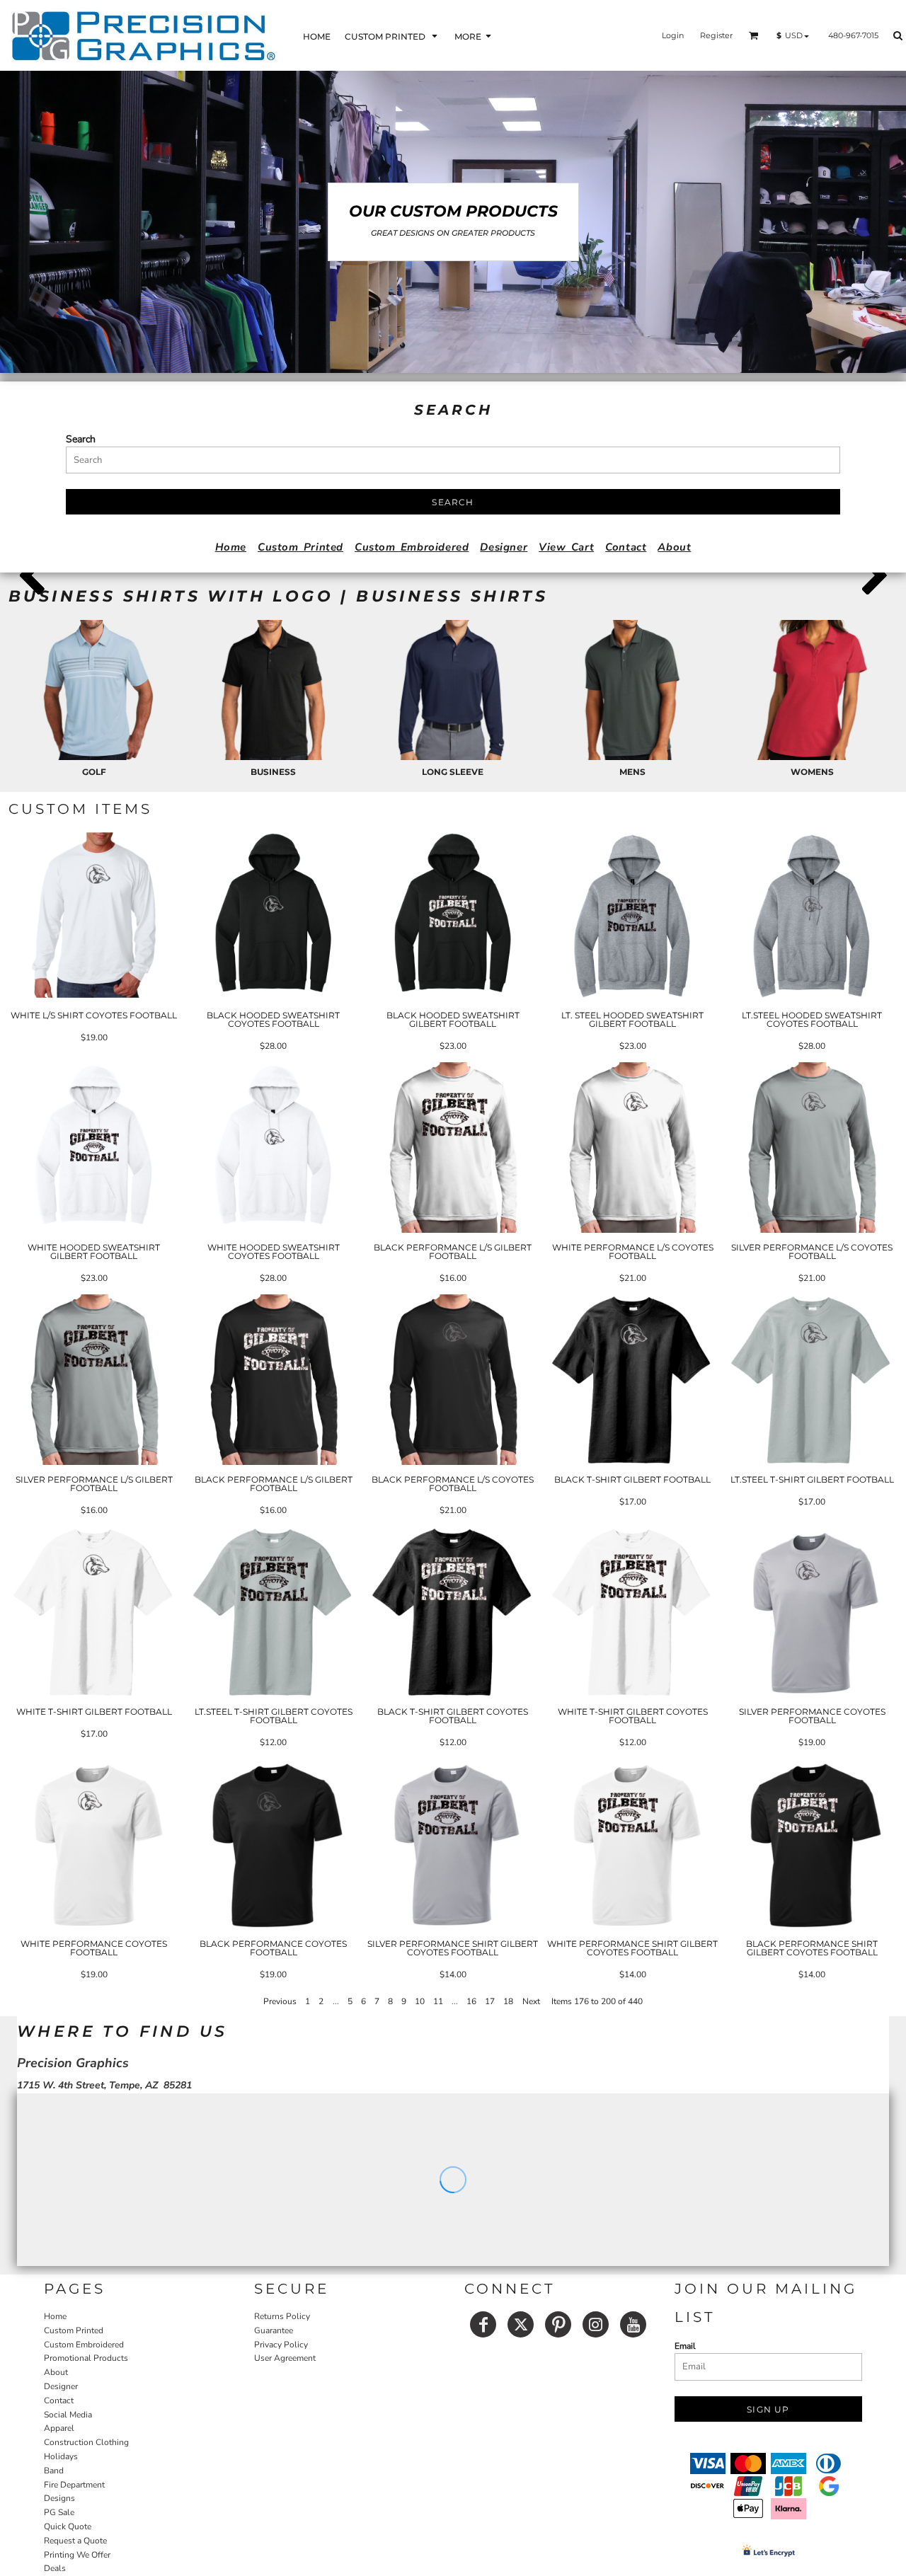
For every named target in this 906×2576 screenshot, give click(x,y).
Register (716, 35)
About (674, 547)
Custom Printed (300, 547)
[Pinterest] (558, 2324)
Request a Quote (75, 2541)
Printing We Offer (77, 2555)
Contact (626, 547)
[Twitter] (521, 2324)
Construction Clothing (86, 2442)
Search (81, 439)
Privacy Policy (281, 2345)
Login (673, 35)
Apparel (59, 2428)
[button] (392, 36)
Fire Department (74, 2485)
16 (471, 2001)
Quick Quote (68, 2526)
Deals (55, 2568)
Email (685, 2346)
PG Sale (59, 2512)
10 (420, 2001)
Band (54, 2471)
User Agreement (285, 2358)
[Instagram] (596, 2324)
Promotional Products (86, 2358)
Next (531, 2001)
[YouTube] (633, 2324)
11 (438, 2001)
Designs (59, 2498)
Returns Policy (282, 2316)
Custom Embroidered (412, 547)
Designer (504, 547)
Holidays (61, 2456)
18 (508, 2001)
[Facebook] (483, 2324)
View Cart (566, 547)
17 (490, 2001)
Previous (280, 2001)
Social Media (68, 2415)
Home (231, 547)
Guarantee (274, 2330)
